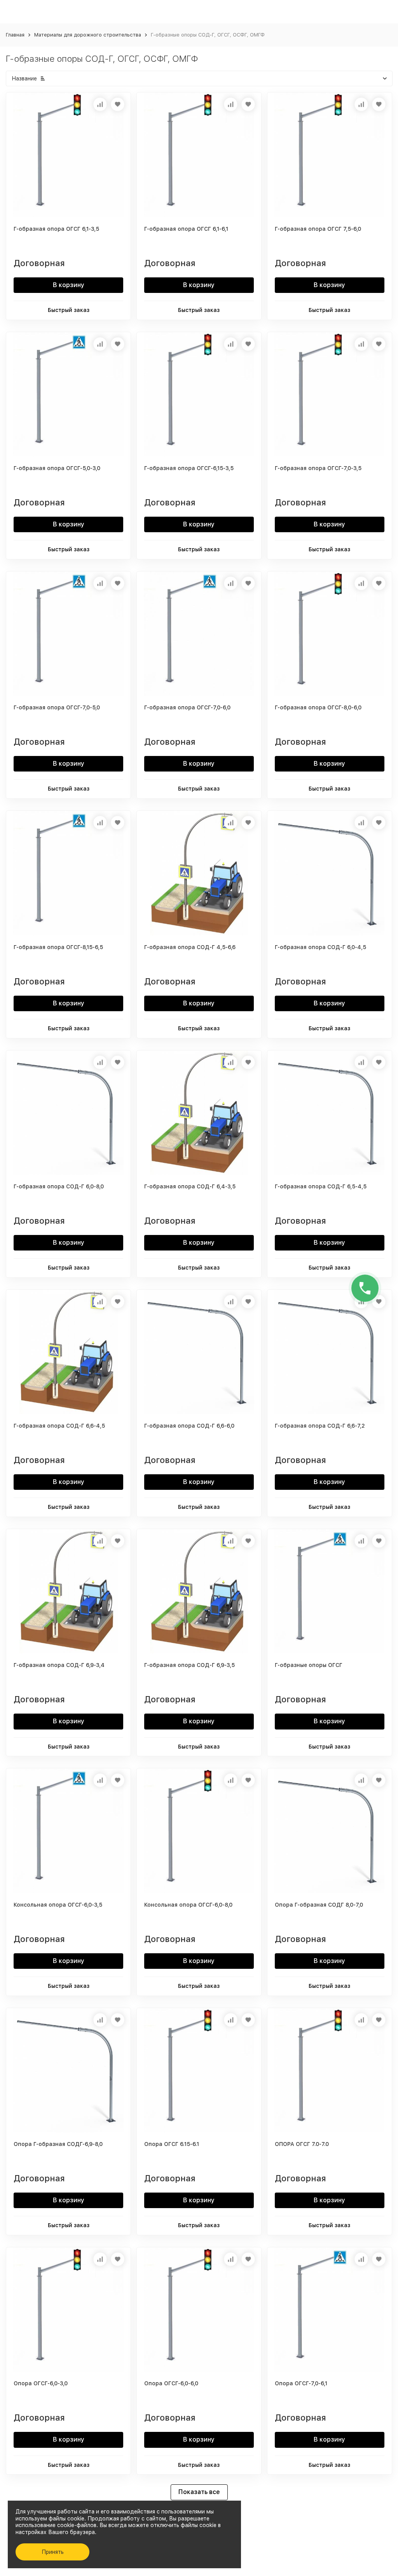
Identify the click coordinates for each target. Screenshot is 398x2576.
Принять (53, 2552)
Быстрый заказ (69, 310)
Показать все (199, 2492)
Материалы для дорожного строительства (88, 35)
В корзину (69, 285)
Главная (15, 35)
